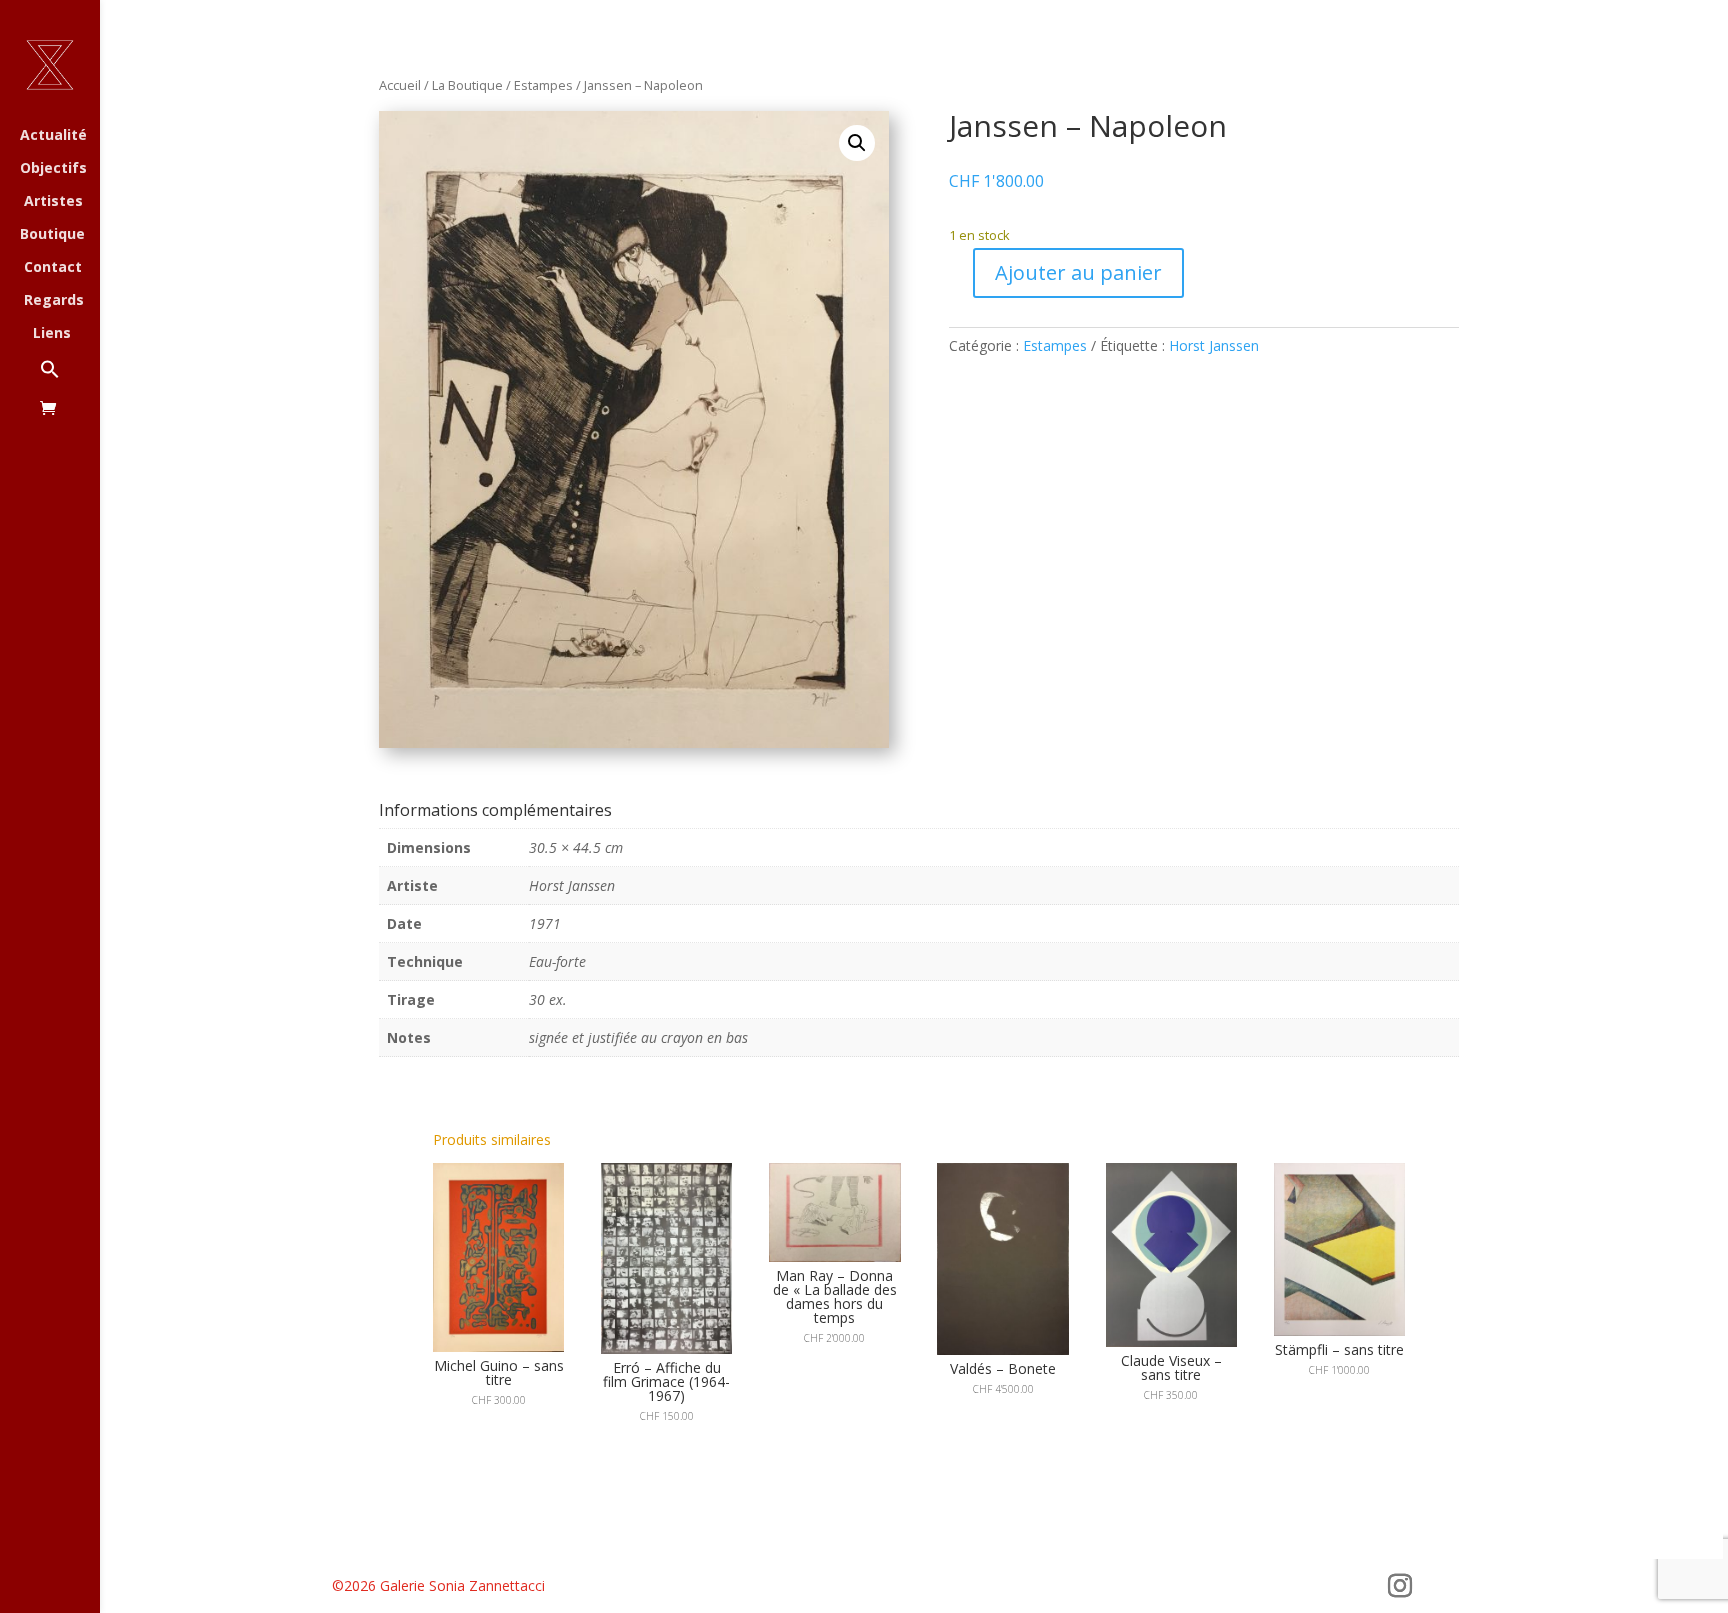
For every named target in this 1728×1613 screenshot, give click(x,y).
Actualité (53, 136)
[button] (70, 379)
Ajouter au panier (1078, 272)
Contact (53, 268)
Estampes (543, 85)
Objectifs (53, 169)
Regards (54, 301)
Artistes (53, 202)
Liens (52, 334)
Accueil (400, 85)
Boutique (52, 235)
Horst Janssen (1214, 345)
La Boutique (467, 85)
